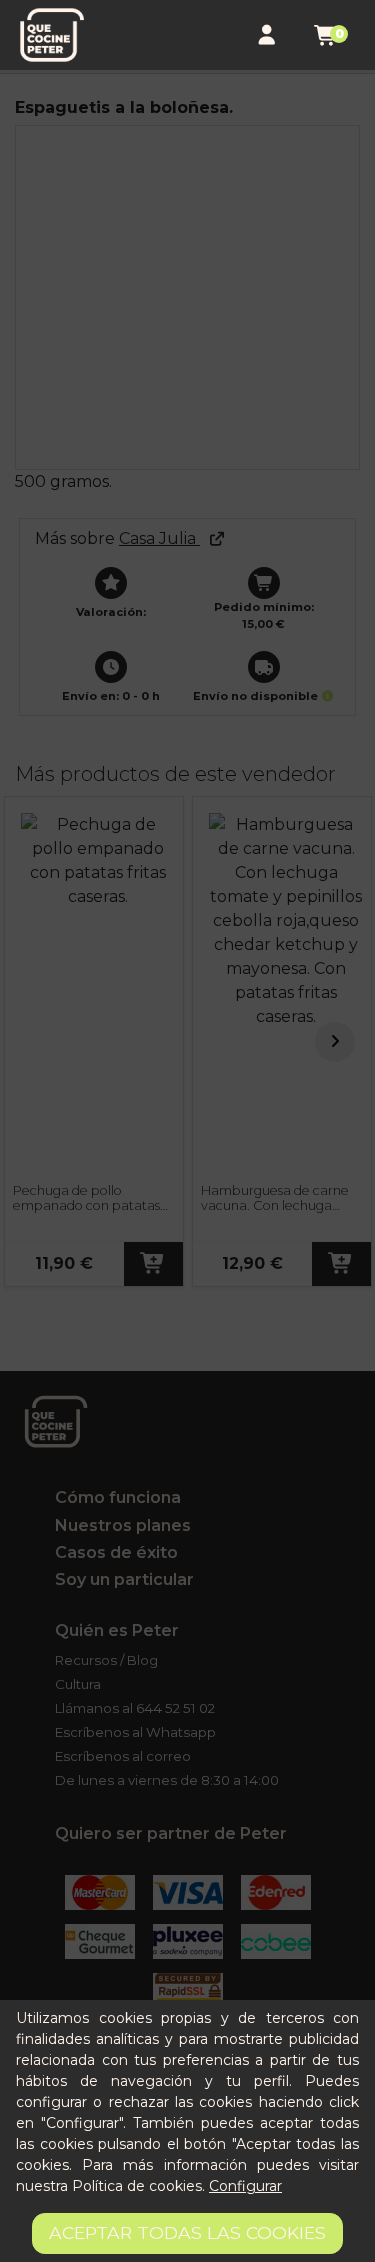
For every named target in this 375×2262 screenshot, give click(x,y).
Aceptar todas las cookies (187, 2232)
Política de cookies (137, 2186)
